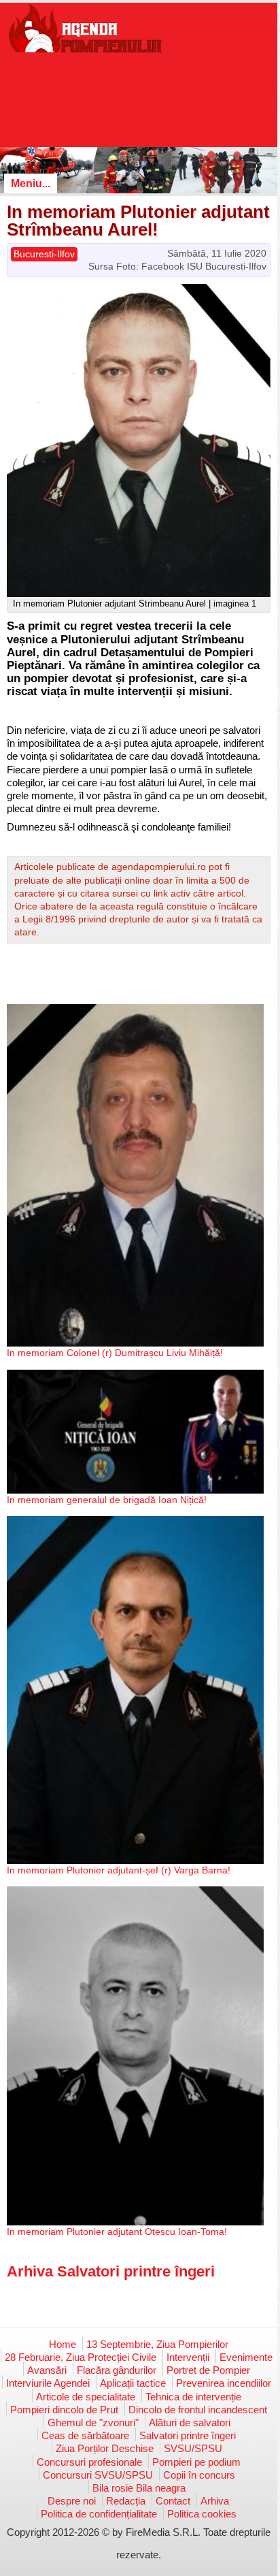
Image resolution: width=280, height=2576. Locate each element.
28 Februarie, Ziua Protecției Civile (81, 2357)
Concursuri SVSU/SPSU (98, 2475)
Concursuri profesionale (89, 2462)
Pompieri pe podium (196, 2462)
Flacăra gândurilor (117, 2370)
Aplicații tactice (133, 2383)
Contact (173, 2501)
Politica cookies (202, 2514)
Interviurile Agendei (48, 2383)
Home (63, 2344)
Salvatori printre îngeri (188, 2435)
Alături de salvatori (190, 2422)
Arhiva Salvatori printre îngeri (111, 2271)
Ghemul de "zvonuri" (93, 2422)
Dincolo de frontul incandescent (198, 2410)
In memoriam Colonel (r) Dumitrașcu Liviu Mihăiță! (115, 1353)
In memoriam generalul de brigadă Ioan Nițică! (107, 1500)
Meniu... (31, 183)
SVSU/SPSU (193, 2448)
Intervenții (188, 2357)
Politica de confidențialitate (99, 2514)
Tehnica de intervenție (193, 2397)
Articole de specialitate (86, 2397)
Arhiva (215, 2501)
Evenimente (246, 2357)
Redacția (126, 2501)
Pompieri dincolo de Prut (64, 2410)
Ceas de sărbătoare (85, 2435)
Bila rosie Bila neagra (139, 2488)
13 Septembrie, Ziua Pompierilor (157, 2344)
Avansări (47, 2370)
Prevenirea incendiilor (224, 2383)
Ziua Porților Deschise (105, 2448)
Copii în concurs (199, 2475)
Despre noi (72, 2501)
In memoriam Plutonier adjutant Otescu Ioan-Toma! (117, 2232)
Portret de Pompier (208, 2370)
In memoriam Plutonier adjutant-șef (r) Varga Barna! (119, 1870)
